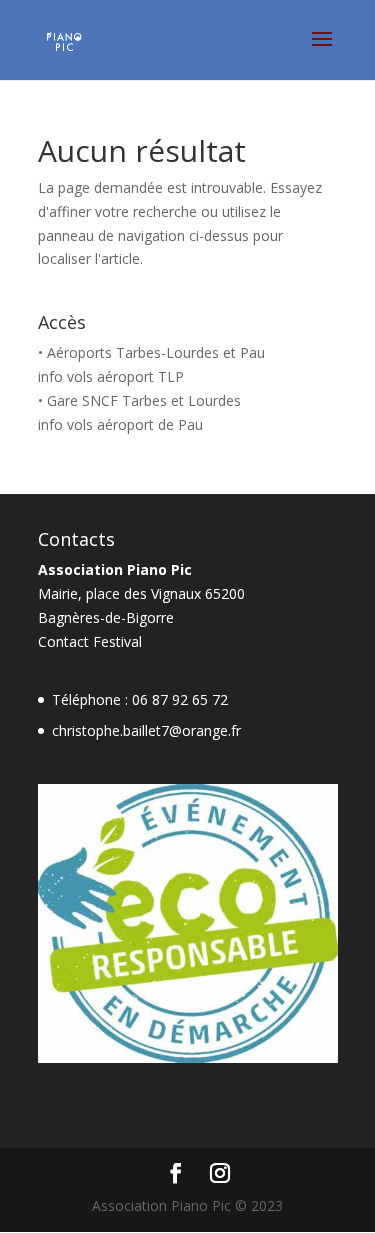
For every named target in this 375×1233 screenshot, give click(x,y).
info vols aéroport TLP (111, 376)
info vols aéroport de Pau (120, 424)
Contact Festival (90, 641)
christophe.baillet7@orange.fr (146, 730)
